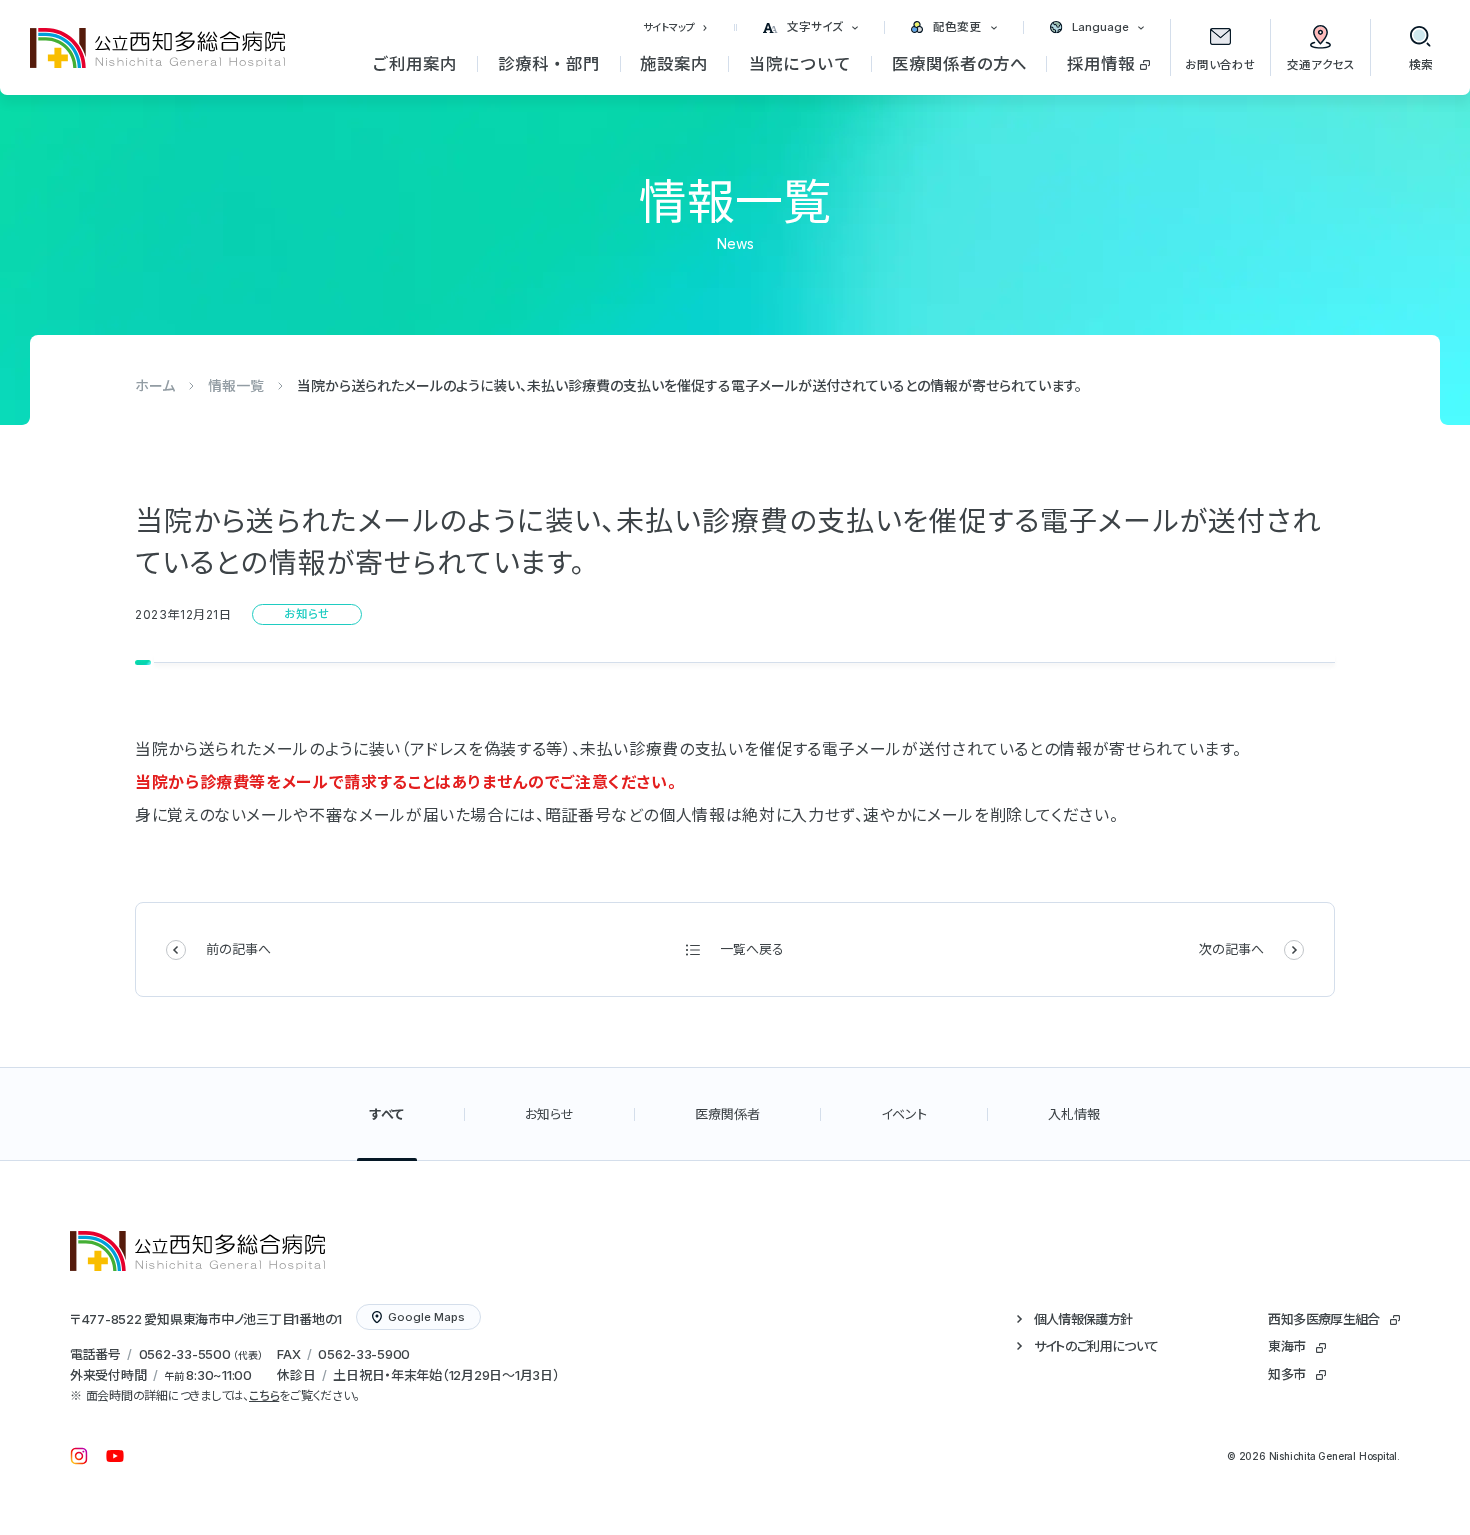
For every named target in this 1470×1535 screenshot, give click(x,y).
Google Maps (426, 1317)
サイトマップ (669, 27)
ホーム (155, 385)
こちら (264, 1395)
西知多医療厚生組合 (1323, 1319)
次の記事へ (1231, 949)
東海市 (1286, 1346)
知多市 (1286, 1374)
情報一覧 (236, 385)
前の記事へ (238, 949)
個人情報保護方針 (1083, 1319)
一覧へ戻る (752, 949)
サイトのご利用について (1096, 1346)
